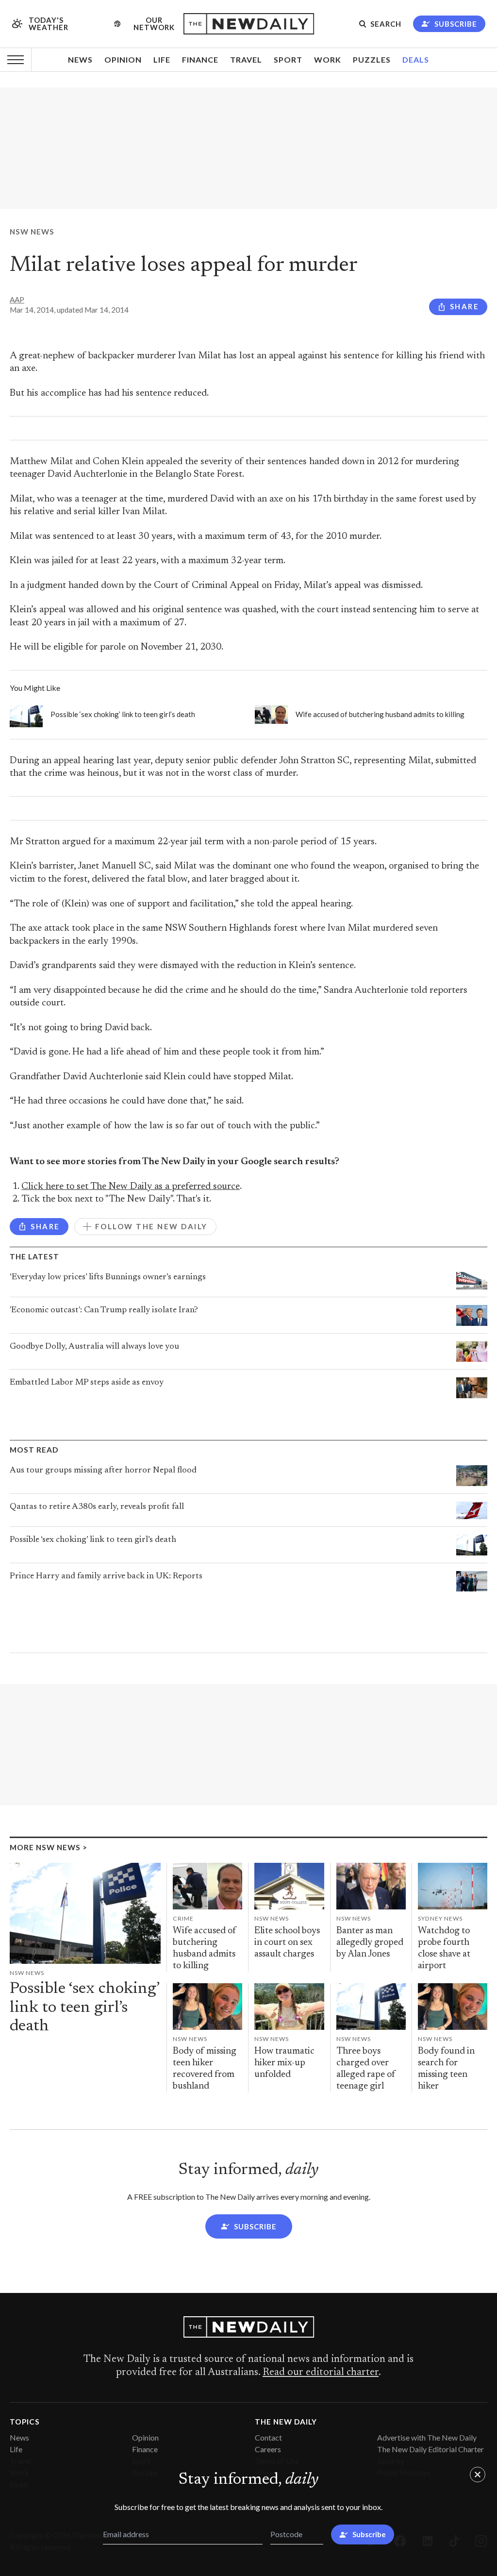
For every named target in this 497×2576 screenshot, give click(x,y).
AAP (17, 300)
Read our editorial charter (321, 2373)
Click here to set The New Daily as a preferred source (131, 1187)
